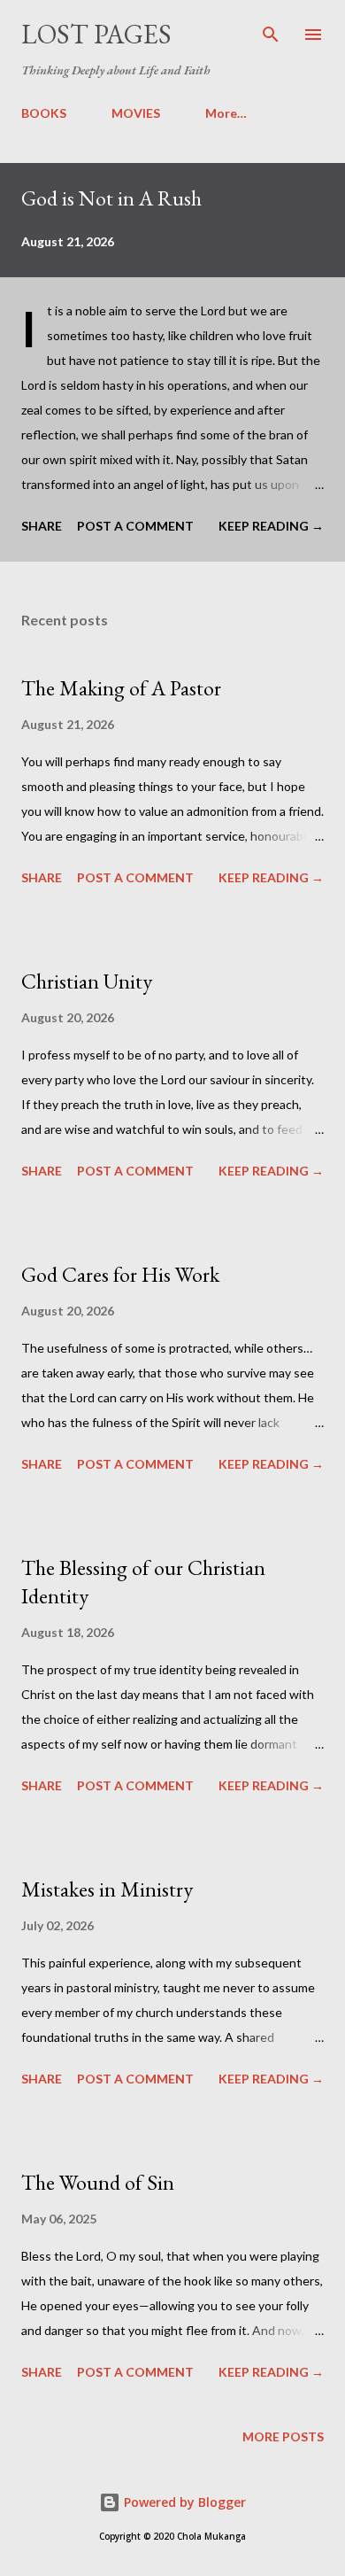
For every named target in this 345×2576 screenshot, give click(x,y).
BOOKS (44, 113)
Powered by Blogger (183, 2502)
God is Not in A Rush (111, 198)
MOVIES (136, 113)
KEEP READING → (271, 526)
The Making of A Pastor (121, 688)
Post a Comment (135, 526)
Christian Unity (87, 981)
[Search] (271, 32)
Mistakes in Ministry (107, 1889)
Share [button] (42, 526)
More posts (283, 2436)
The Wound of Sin (98, 2182)
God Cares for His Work (120, 1274)
